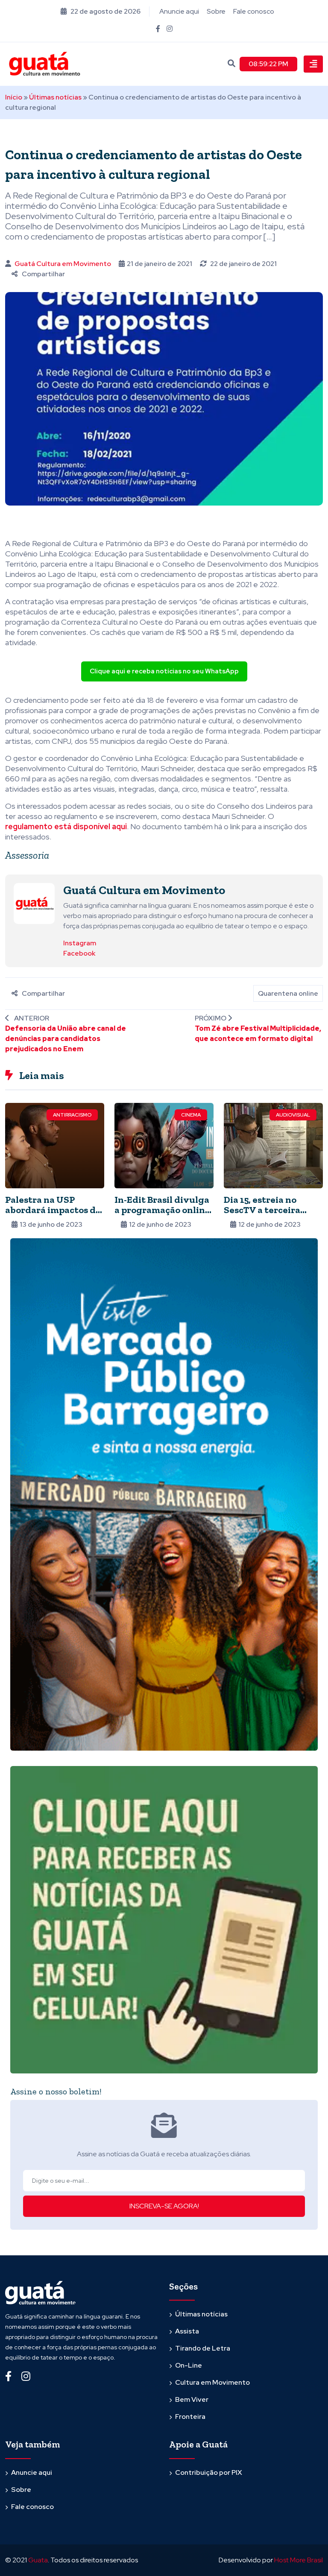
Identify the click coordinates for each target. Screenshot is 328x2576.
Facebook (79, 953)
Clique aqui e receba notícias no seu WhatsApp (164, 671)
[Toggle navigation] (313, 64)
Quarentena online (288, 993)
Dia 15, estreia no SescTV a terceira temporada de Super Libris (269, 1215)
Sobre (216, 11)
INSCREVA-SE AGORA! (164, 2206)
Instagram (80, 943)
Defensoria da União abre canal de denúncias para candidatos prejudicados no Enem (66, 1039)
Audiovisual (293, 1115)
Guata (38, 2560)
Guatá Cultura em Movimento (63, 264)
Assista (187, 2331)
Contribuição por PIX (209, 2472)
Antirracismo (72, 1115)
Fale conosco (254, 11)
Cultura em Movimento (212, 2382)
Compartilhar (43, 274)
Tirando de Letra (203, 2348)
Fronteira (190, 2417)
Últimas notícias (55, 97)
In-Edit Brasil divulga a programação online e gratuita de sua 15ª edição (162, 1215)
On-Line (189, 2365)
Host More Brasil (299, 2560)
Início (14, 97)
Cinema (191, 1115)
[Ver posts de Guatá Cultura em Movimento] (34, 903)
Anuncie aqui (179, 11)
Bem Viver (192, 2399)
